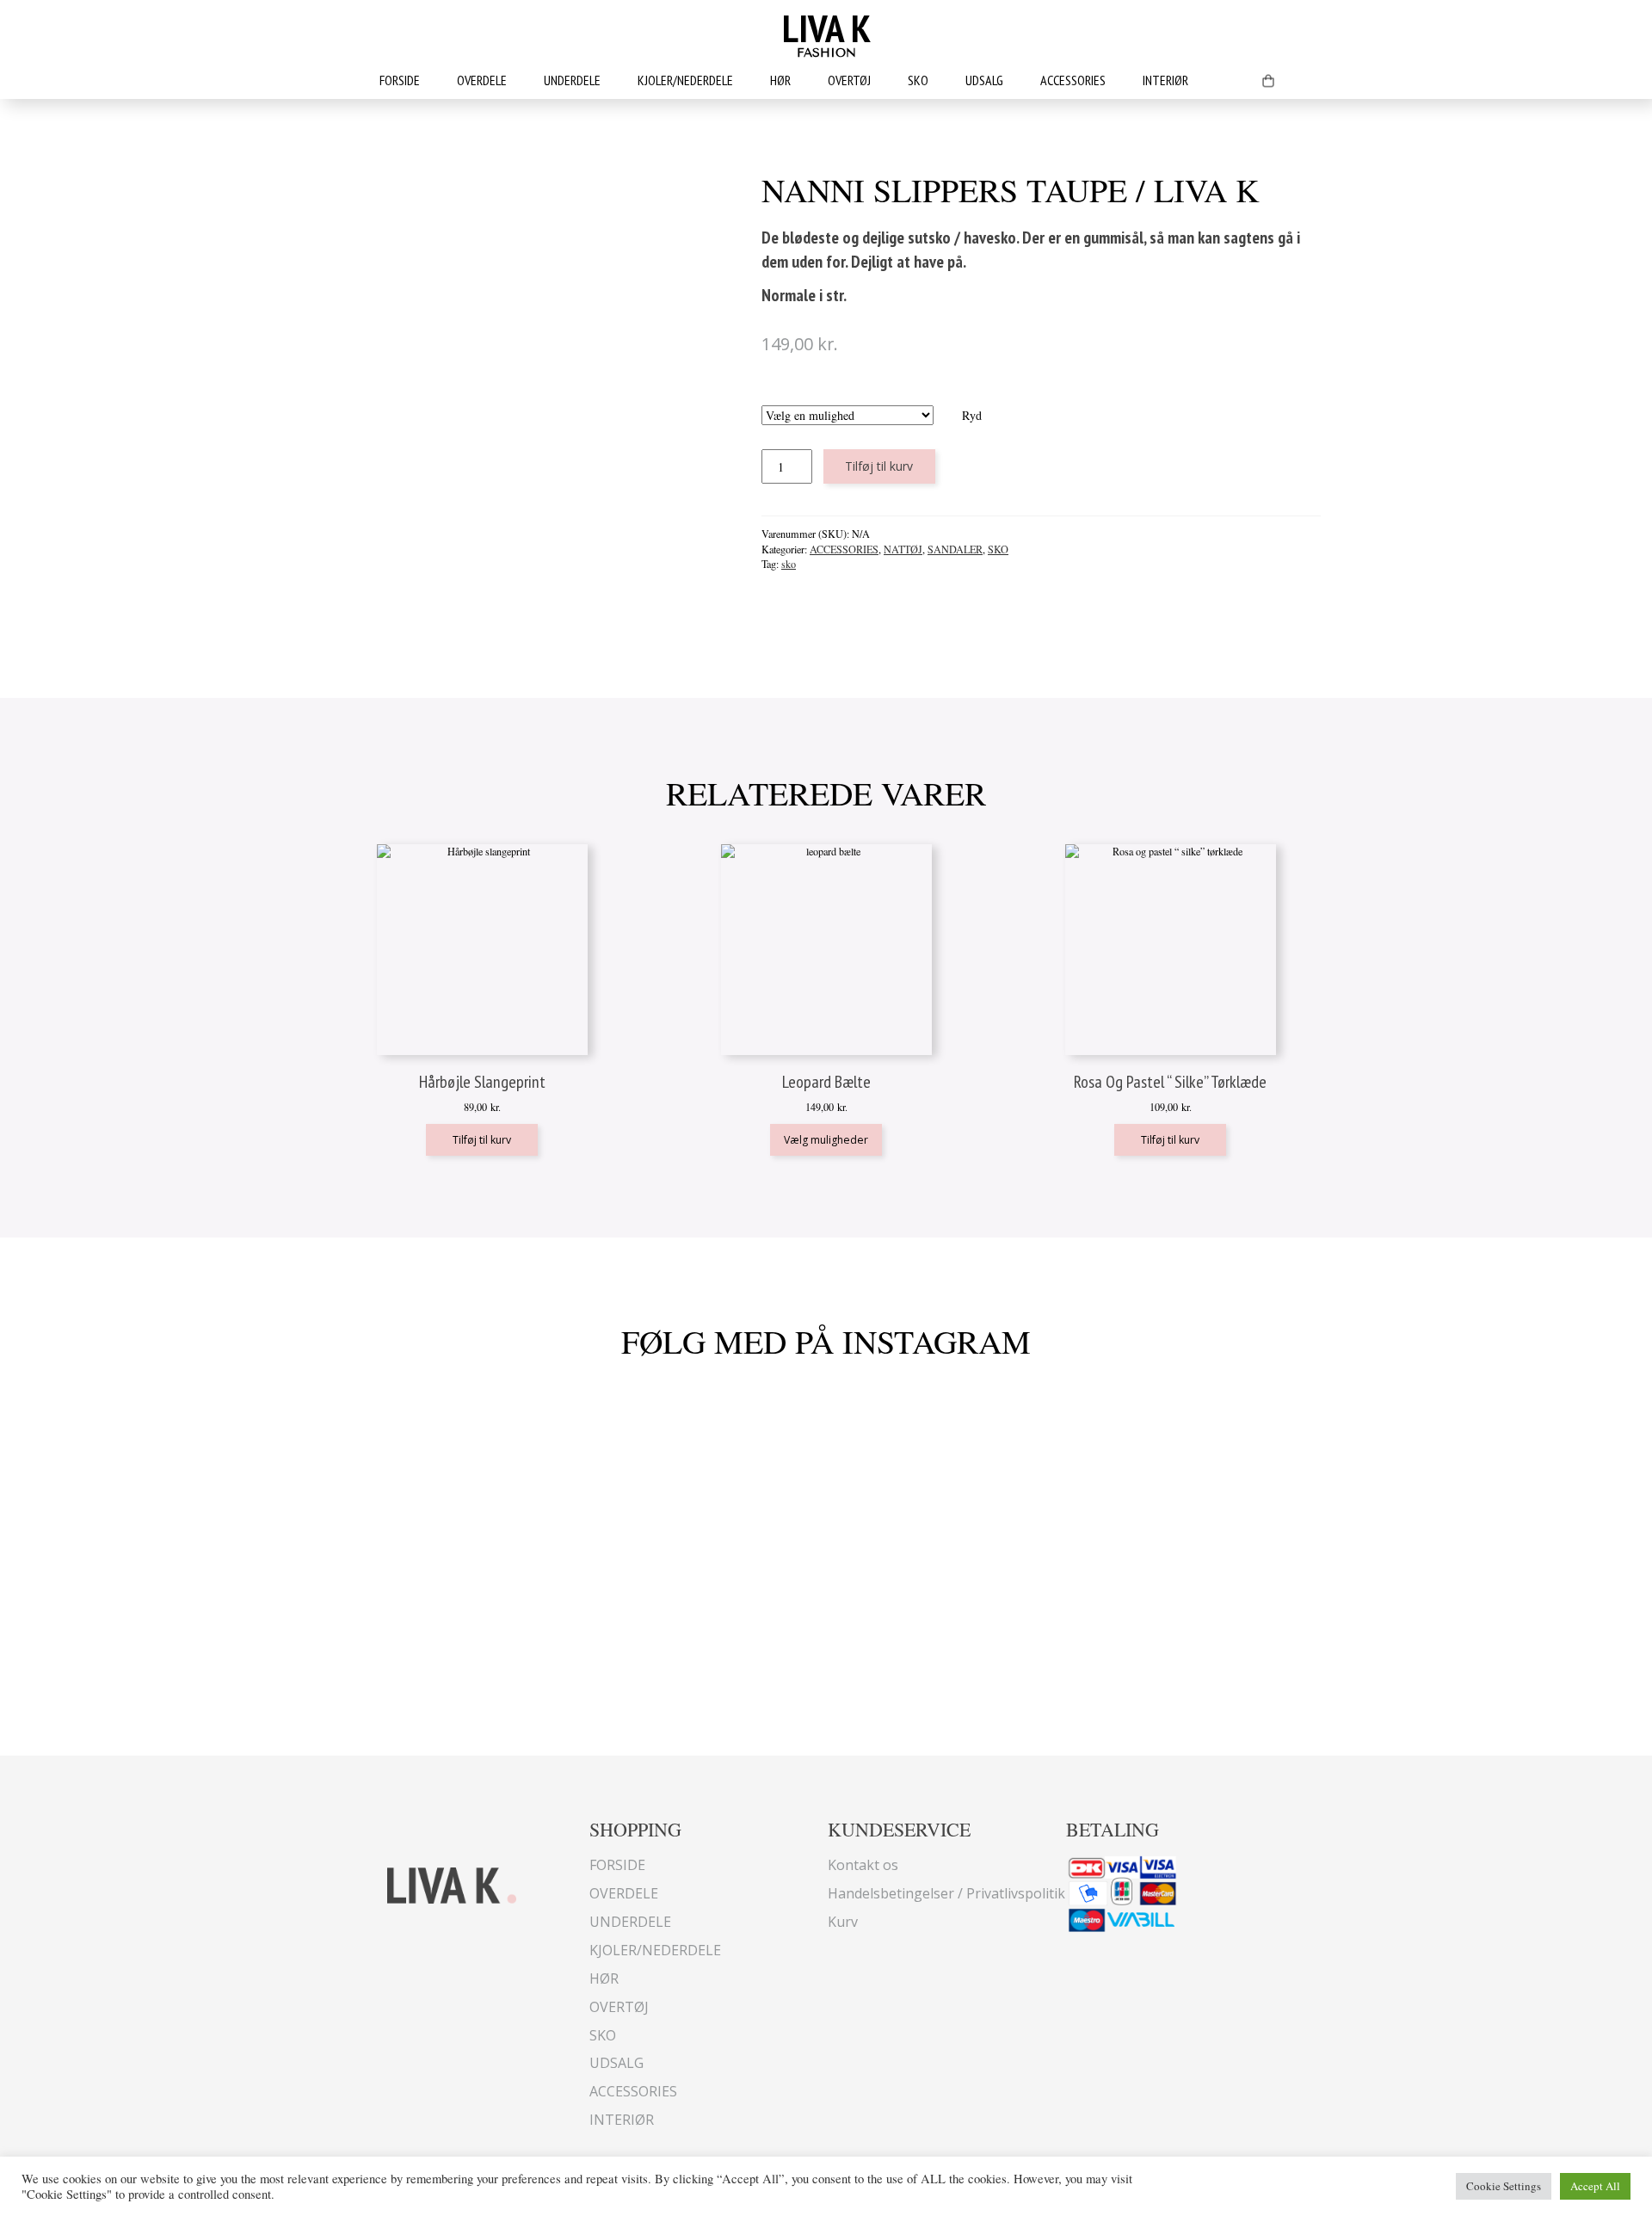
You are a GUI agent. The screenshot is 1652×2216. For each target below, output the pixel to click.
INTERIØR (1165, 80)
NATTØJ (903, 549)
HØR (780, 80)
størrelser (871, 397)
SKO (918, 80)
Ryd (972, 415)
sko (789, 564)
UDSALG (984, 80)
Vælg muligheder (826, 1140)
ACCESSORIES (1073, 80)
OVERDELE (482, 80)
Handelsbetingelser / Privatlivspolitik (946, 1893)
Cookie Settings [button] (1504, 2186)
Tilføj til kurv (879, 466)
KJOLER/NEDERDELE (685, 80)
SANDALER (955, 549)
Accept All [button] (1595, 2186)
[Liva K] (452, 1883)
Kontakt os (863, 1865)
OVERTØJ (849, 80)
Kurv (843, 1922)
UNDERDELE (572, 80)
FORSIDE (400, 80)
